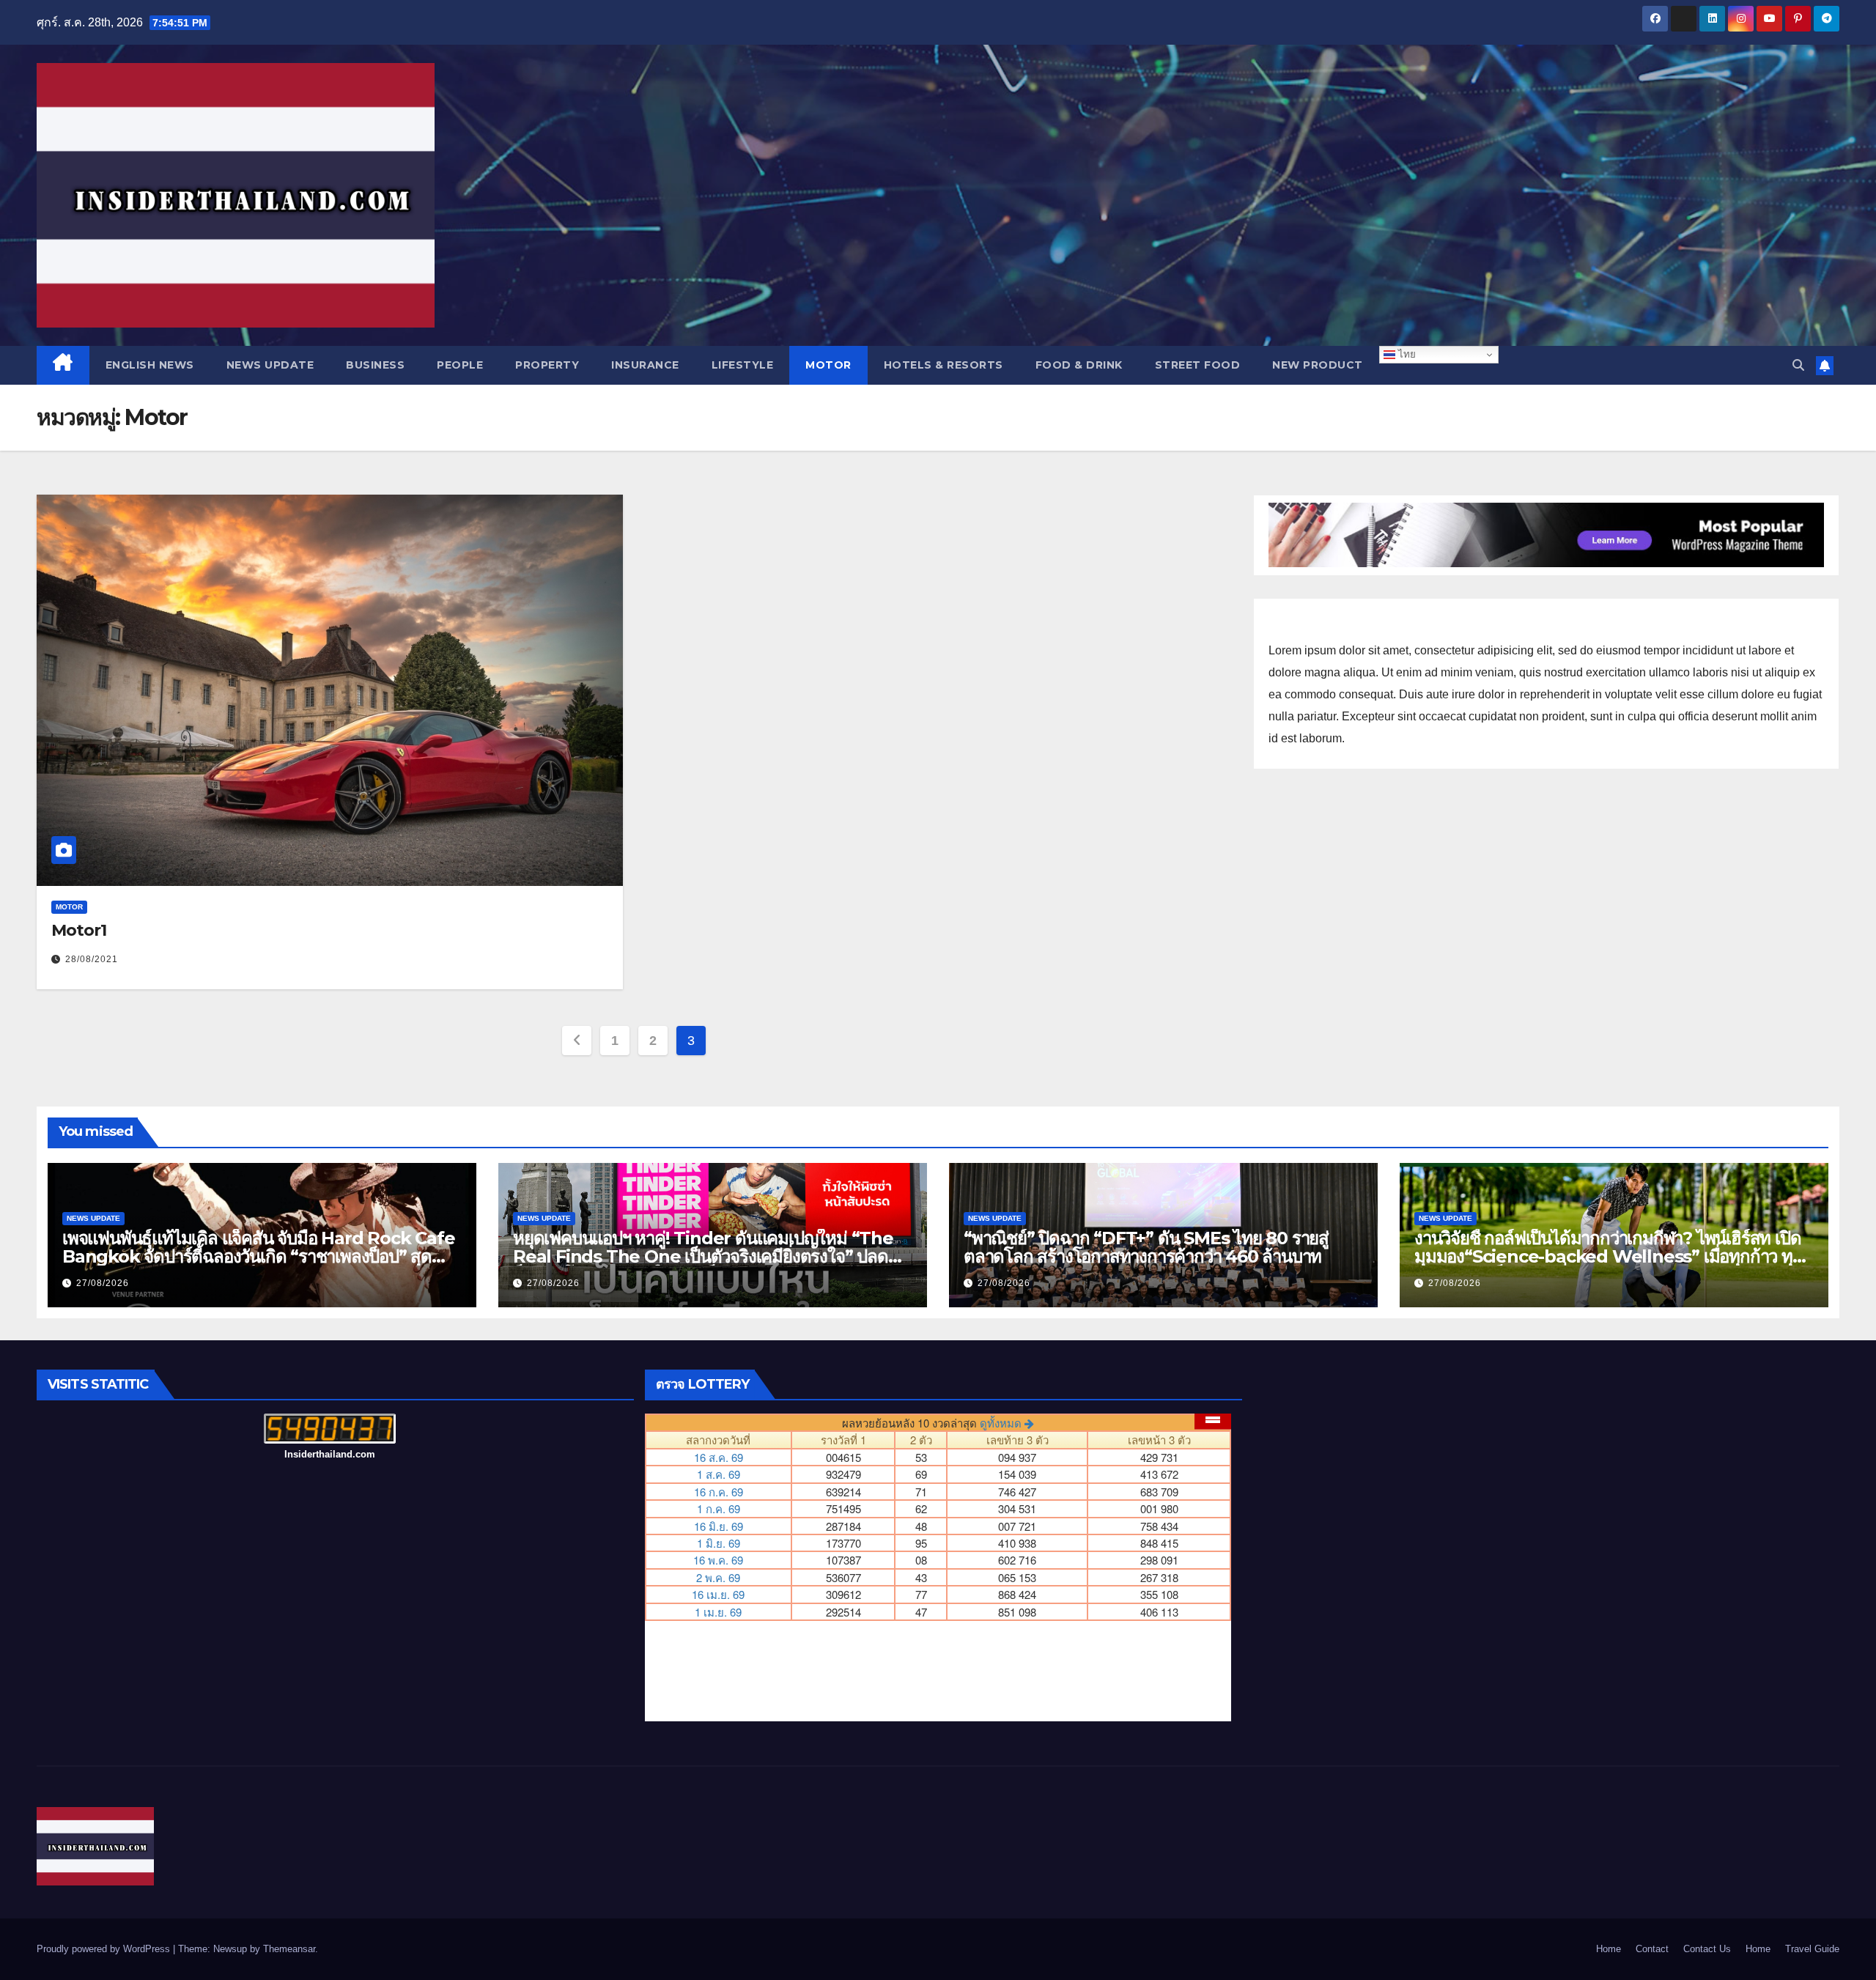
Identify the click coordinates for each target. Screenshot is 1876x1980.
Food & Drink (1079, 365)
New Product (1318, 365)
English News (150, 365)
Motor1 (78, 930)
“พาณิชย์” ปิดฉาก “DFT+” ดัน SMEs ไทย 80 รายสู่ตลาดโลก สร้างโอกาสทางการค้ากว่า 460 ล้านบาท (1146, 1247)
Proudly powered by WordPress (105, 1949)
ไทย (1406, 354)
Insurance (645, 365)
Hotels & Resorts (943, 365)
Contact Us (1707, 1949)
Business (375, 365)
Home (1609, 1949)
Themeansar (289, 1949)
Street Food (1198, 365)
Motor (828, 365)
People (460, 365)
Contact (1652, 1949)
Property (547, 365)
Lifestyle (743, 365)
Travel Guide (1812, 1949)
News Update (270, 365)
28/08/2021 (92, 959)
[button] (1798, 365)
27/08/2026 (103, 1283)
